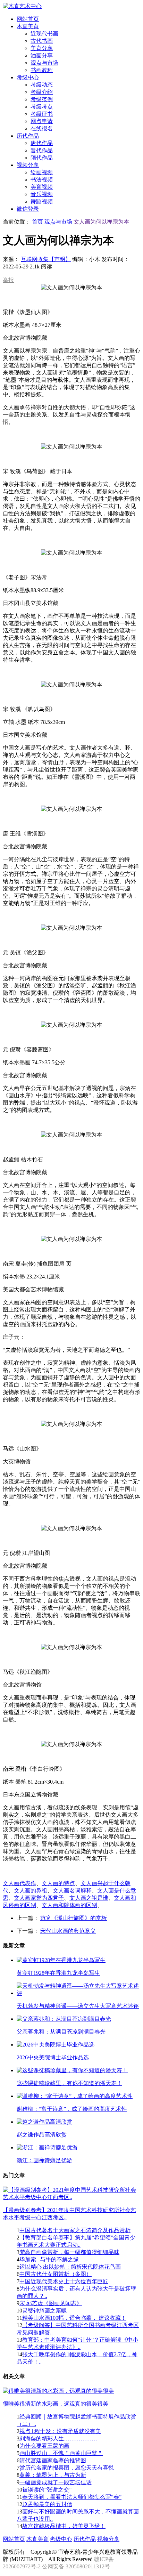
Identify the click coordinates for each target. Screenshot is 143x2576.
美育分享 (42, 48)
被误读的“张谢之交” (47, 2490)
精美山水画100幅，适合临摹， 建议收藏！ (74, 2318)
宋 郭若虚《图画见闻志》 (51, 2303)
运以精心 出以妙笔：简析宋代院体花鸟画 (70, 2267)
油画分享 (42, 55)
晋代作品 (42, 150)
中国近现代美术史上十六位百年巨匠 (64, 2281)
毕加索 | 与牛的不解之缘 (49, 2259)
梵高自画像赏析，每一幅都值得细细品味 (69, 2252)
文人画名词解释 (72, 1891)
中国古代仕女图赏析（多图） (56, 2274)
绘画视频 (42, 172)
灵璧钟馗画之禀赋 (44, 2311)
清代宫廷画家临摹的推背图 (53, 2460)
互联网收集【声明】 (46, 259)
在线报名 (42, 128)
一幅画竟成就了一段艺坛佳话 (56, 2482)
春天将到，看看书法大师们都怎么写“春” (72, 2497)
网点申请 (42, 121)
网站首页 (14, 2539)
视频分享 (108, 2539)
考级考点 (42, 107)
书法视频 (42, 180)
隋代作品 (42, 158)
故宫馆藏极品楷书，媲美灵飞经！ (64, 2526)
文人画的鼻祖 (31, 1891)
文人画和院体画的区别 (69, 1905)
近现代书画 (44, 34)
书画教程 (42, 70)
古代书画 (42, 41)
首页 (37, 222)
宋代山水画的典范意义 (68, 1931)
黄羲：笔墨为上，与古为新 (53, 2475)
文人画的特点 (58, 1883)
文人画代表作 (19, 1883)
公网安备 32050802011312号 (76, 2566)
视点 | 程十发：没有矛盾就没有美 (60, 2431)
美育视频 (42, 187)
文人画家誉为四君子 (39, 1898)
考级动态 (42, 85)
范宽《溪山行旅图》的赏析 (74, 1918)
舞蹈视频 (42, 201)
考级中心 (61, 2539)
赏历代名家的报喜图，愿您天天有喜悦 (67, 2468)
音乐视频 (42, 194)
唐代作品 (42, 143)
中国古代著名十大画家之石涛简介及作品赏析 (75, 2230)
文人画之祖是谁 (89, 1898)
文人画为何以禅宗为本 (101, 222)
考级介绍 (42, 92)
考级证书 (42, 114)
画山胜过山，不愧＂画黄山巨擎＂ (61, 2453)
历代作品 (85, 2539)
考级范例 (42, 99)
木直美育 (37, 2539)
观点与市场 (44, 63)
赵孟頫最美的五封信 (47, 2504)
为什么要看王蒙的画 (44, 2446)
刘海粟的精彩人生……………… (58, 2438)
